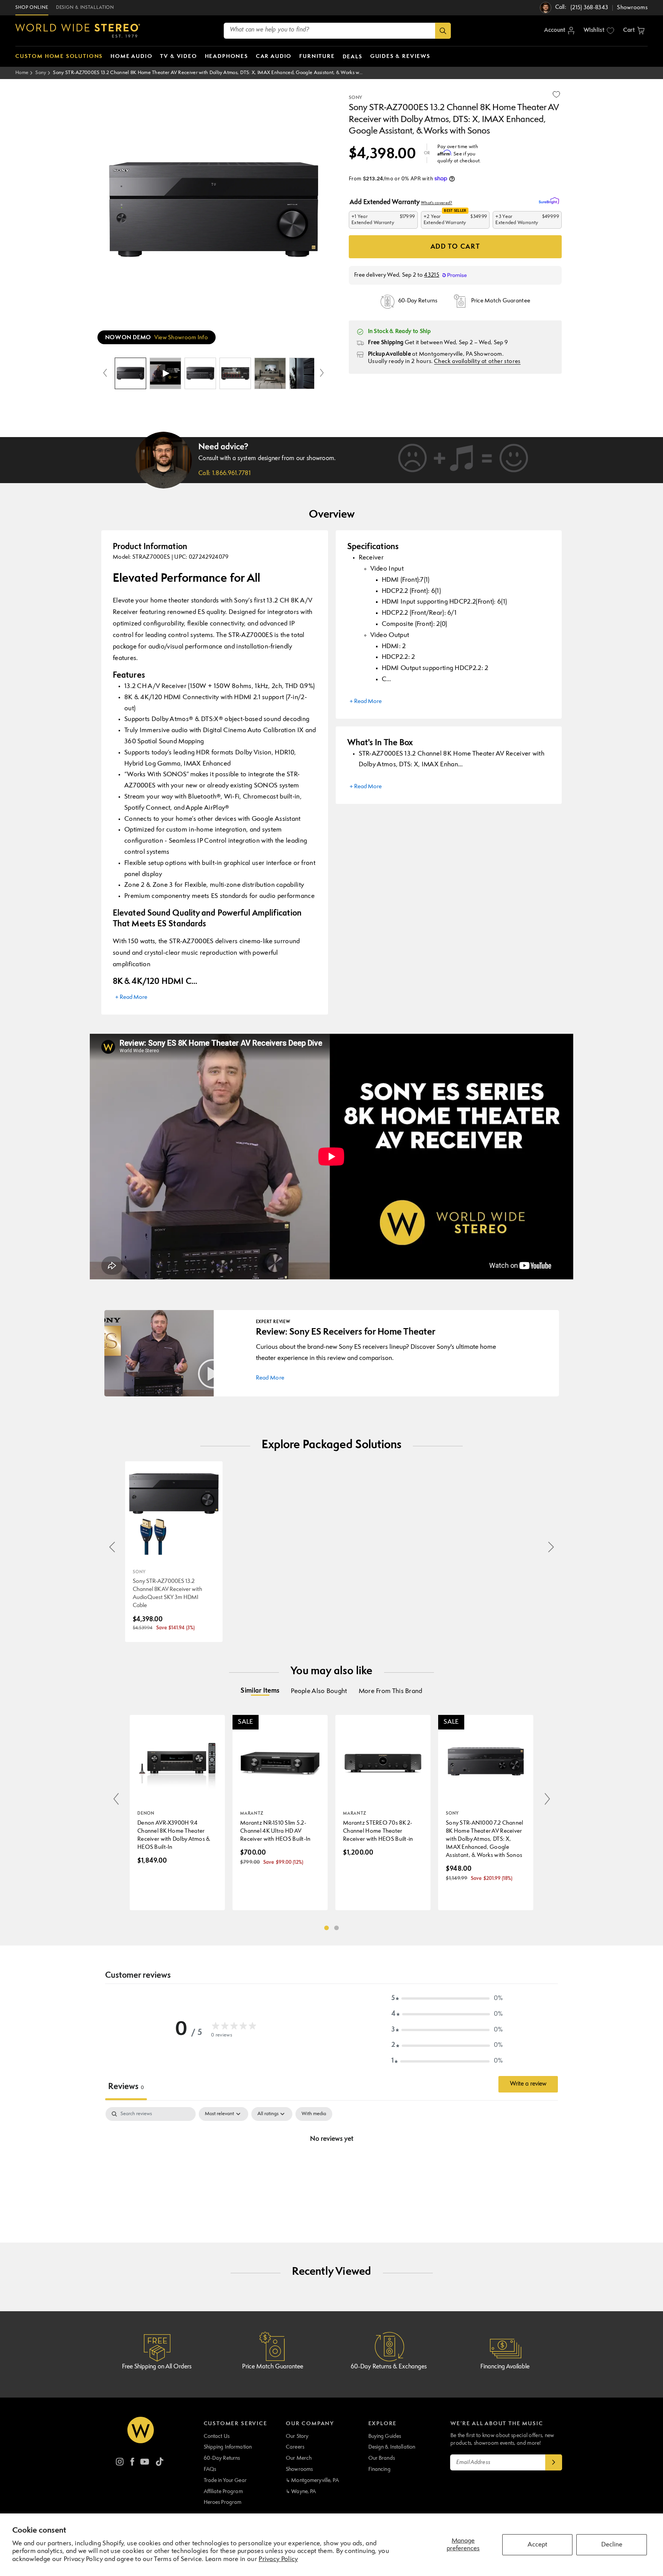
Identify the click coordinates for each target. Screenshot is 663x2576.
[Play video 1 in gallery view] (165, 373)
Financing (379, 2469)
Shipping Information (228, 2447)
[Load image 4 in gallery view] (270, 373)
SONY (355, 98)
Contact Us (217, 2436)
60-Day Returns (222, 2458)
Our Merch (299, 2458)
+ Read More (131, 998)
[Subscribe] (554, 2462)
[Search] (443, 31)
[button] (634, 31)
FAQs (210, 2469)
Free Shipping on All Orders (157, 2367)
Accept (537, 2545)
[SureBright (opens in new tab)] (550, 201)
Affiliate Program (223, 2492)
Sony (41, 73)
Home (22, 73)
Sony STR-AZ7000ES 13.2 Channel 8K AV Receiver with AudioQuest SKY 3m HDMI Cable (167, 1594)
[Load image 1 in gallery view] (130, 373)
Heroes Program (223, 2502)
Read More (270, 1378)
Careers (295, 2447)
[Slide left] (105, 373)
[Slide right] (322, 373)
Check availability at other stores (477, 362)
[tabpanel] (331, 2165)
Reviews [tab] (126, 2087)
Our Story (297, 2436)
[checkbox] (314, 2114)
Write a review (528, 2084)
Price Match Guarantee (273, 2367)
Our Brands (382, 2458)
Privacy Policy (278, 2559)
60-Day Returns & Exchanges (389, 2367)
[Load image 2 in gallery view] (200, 373)
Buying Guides (385, 2436)
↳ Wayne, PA (301, 2492)
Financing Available (505, 2367)
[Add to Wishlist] (556, 94)
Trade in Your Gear (225, 2480)
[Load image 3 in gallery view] (235, 373)
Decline (612, 2545)
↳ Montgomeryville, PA (312, 2480)
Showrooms (299, 2469)
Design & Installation (392, 2447)
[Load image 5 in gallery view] (305, 373)
